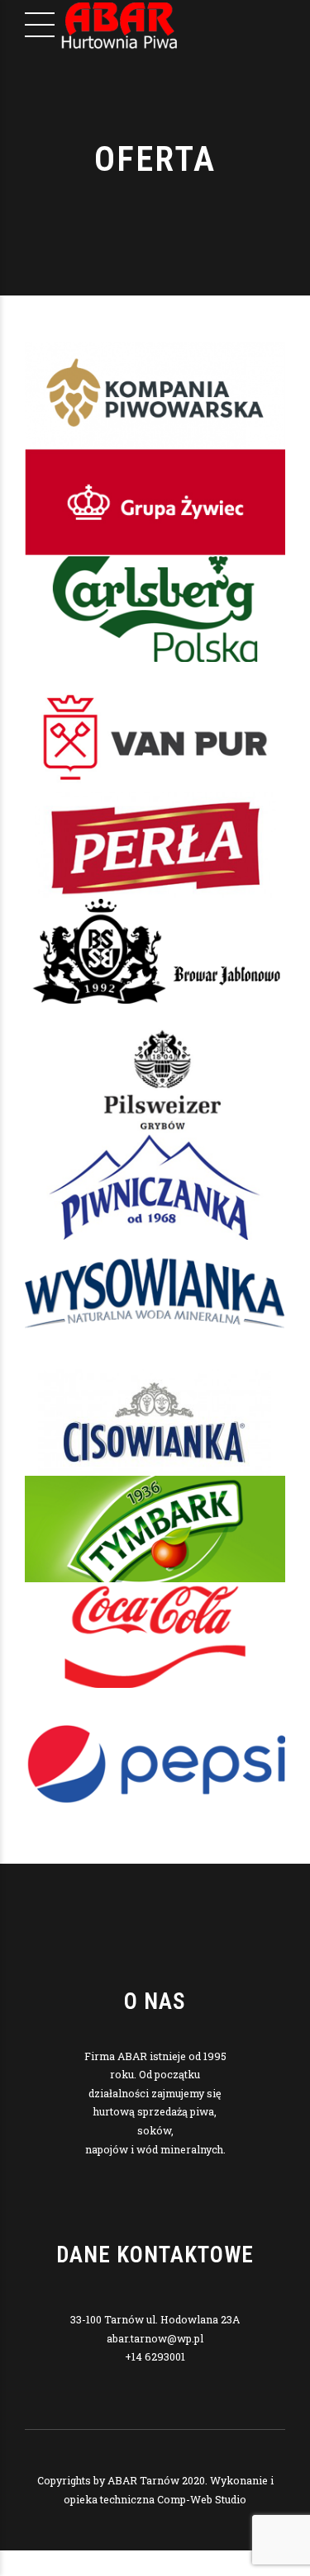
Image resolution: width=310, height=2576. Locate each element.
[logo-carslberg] (155, 609)
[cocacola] (155, 1635)
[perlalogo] (155, 845)
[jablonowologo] (155, 951)
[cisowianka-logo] (155, 1423)
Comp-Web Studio (202, 2499)
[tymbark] (155, 1529)
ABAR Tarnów (143, 2480)
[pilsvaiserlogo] (155, 1080)
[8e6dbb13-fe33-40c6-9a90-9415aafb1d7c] (155, 395)
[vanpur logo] (155, 738)
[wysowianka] (155, 1293)
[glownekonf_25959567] (155, 502)
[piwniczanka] (155, 1186)
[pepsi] (155, 1764)
